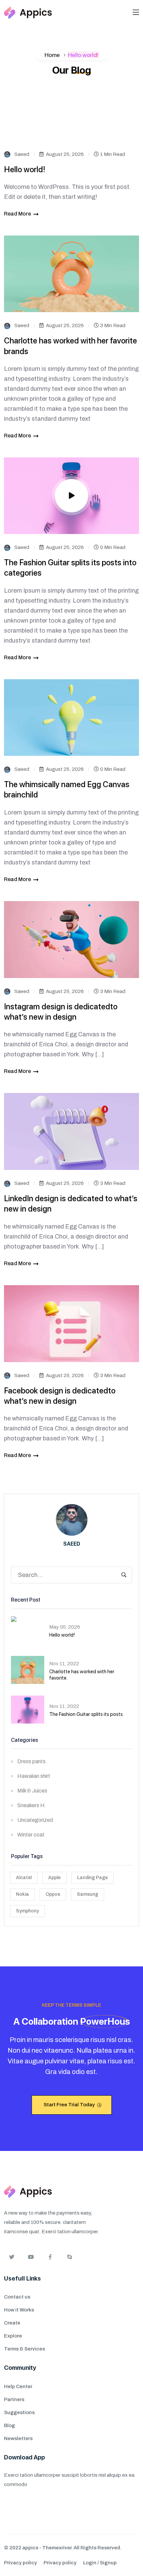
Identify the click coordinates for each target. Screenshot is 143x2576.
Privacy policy (20, 2563)
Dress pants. (32, 1761)
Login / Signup (100, 2563)
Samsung (87, 1894)
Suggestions (19, 2412)
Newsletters (18, 2438)
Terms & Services (24, 2349)
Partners (14, 2399)
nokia (22, 1894)
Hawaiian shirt (34, 1776)
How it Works (19, 2310)
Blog (9, 2425)
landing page (92, 1878)
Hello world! (25, 169)
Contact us (17, 2297)
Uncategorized (35, 1820)
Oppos (53, 1894)
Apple (54, 1878)
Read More (17, 214)
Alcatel (24, 1878)
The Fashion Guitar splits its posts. (86, 1714)
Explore (13, 2336)
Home (52, 55)
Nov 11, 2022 (64, 1664)
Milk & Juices (32, 1791)
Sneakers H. (32, 1805)
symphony (27, 1911)
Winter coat (31, 1835)
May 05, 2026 (65, 1627)
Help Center (18, 2386)
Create (12, 2323)
